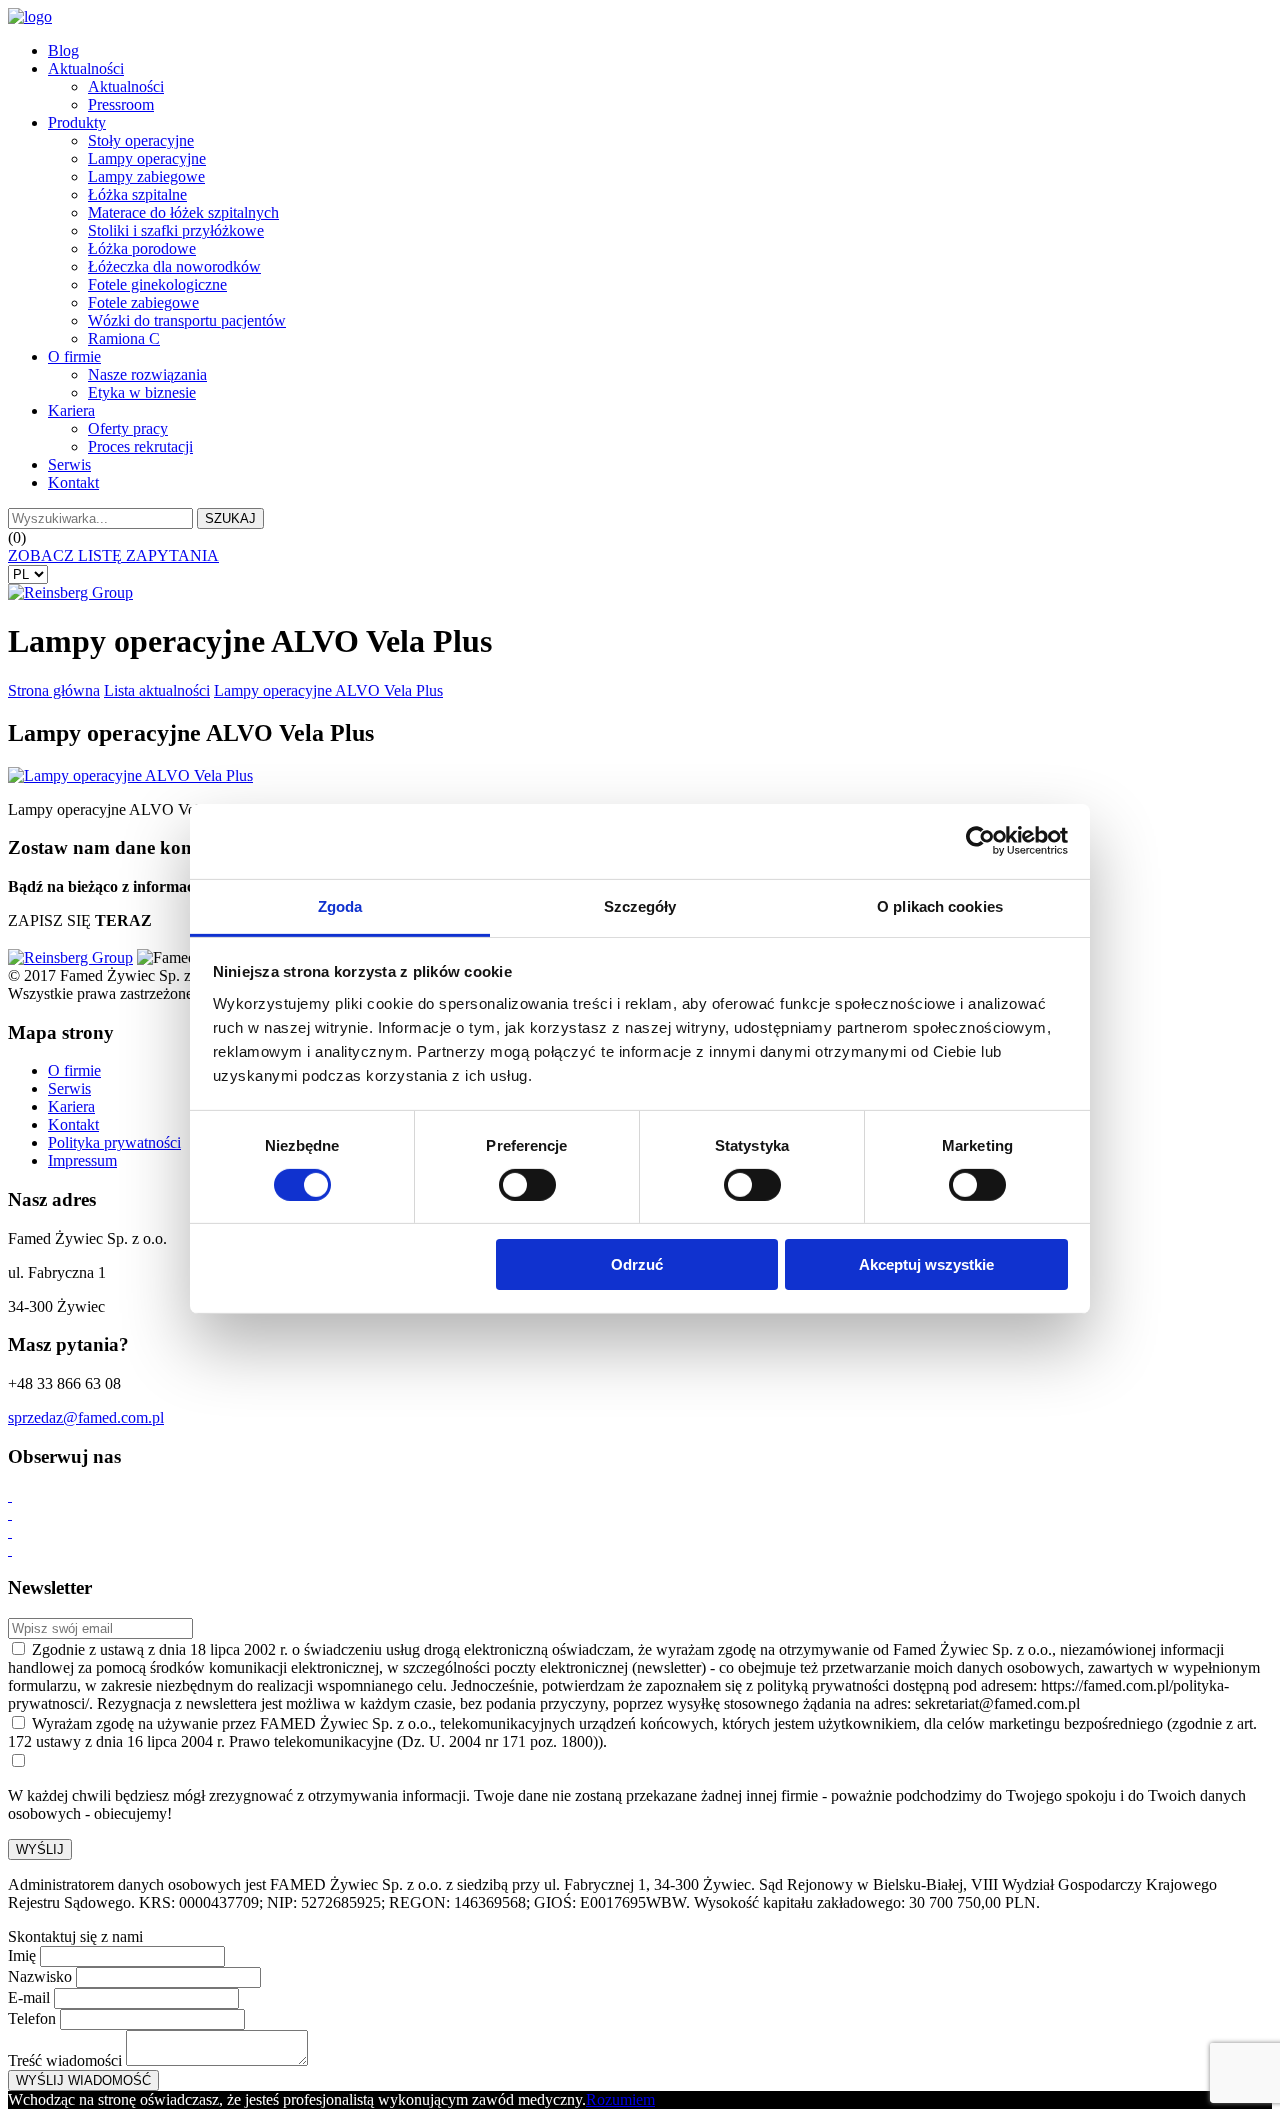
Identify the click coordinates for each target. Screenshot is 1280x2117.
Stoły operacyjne (141, 140)
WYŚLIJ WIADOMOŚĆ (83, 2080)
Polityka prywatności (114, 1142)
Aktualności (86, 68)
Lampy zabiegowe (146, 176)
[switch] (527, 1185)
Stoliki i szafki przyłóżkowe (176, 230)
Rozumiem (620, 2099)
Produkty (77, 122)
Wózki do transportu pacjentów (187, 320)
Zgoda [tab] (340, 905)
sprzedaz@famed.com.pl (86, 1417)
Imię (22, 1955)
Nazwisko (40, 1976)
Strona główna (54, 690)
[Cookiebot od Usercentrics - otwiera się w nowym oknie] (980, 841)
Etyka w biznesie (142, 392)
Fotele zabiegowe (143, 302)
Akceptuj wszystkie (926, 1264)
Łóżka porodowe (142, 248)
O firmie (74, 356)
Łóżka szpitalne (137, 194)
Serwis (69, 464)
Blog (63, 50)
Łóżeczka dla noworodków (174, 266)
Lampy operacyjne (147, 158)
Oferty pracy (128, 428)
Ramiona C (124, 338)
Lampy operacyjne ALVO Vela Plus (328, 690)
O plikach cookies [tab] (940, 905)
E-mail (29, 1997)
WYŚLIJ (40, 1849)
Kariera (71, 410)
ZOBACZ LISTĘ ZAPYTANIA (113, 555)
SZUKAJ (230, 518)
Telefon (32, 2018)
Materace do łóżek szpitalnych (183, 212)
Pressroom (121, 104)
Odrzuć (637, 1264)
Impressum (82, 1160)
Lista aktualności (157, 690)
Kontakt (73, 482)
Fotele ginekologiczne (157, 284)
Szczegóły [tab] (640, 905)
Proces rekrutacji (140, 446)
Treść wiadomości (65, 2060)
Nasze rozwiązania (147, 374)
